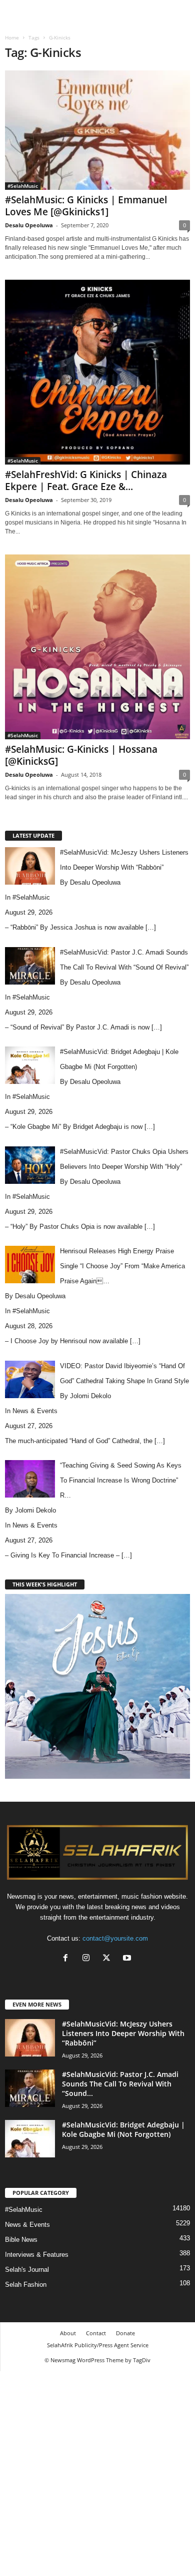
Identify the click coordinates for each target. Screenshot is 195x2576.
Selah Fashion (26, 2285)
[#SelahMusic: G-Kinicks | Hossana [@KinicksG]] (97, 647)
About (68, 2333)
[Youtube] (128, 1959)
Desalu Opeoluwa (29, 225)
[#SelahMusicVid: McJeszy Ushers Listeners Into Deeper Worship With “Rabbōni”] (30, 2038)
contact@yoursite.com (115, 1938)
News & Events (35, 1411)
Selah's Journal (27, 2270)
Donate (125, 2333)
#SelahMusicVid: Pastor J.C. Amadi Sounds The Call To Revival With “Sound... (120, 2084)
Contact (96, 2333)
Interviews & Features (37, 2255)
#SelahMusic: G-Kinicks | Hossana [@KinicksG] (81, 755)
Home (12, 37)
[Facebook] (68, 1959)
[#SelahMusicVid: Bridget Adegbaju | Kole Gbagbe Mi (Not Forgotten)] (30, 2139)
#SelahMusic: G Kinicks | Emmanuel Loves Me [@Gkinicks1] (86, 206)
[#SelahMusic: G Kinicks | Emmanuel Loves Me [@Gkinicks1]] (97, 130)
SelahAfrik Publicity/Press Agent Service (98, 2345)
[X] (109, 1959)
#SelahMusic (23, 186)
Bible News (21, 2240)
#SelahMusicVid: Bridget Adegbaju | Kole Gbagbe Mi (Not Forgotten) (123, 2129)
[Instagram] (88, 1959)
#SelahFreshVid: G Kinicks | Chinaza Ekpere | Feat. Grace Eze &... (86, 481)
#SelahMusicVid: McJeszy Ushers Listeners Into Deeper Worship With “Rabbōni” (123, 2033)
